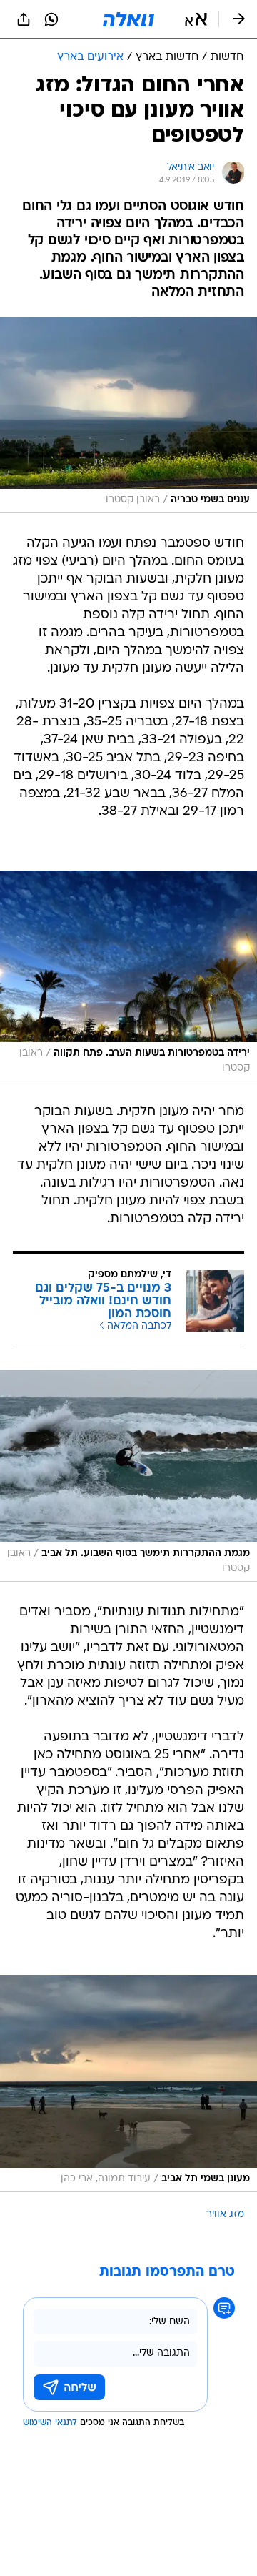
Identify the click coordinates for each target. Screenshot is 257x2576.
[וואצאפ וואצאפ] (51, 19)
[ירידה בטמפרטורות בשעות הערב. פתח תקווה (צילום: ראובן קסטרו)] (128, 976)
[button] (196, 19)
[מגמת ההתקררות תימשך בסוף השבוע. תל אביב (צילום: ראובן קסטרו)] (128, 1476)
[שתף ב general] (24, 19)
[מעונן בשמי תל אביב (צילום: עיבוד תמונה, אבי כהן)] (128, 2084)
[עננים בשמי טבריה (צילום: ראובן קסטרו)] (128, 415)
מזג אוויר (225, 2215)
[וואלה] (128, 19)
